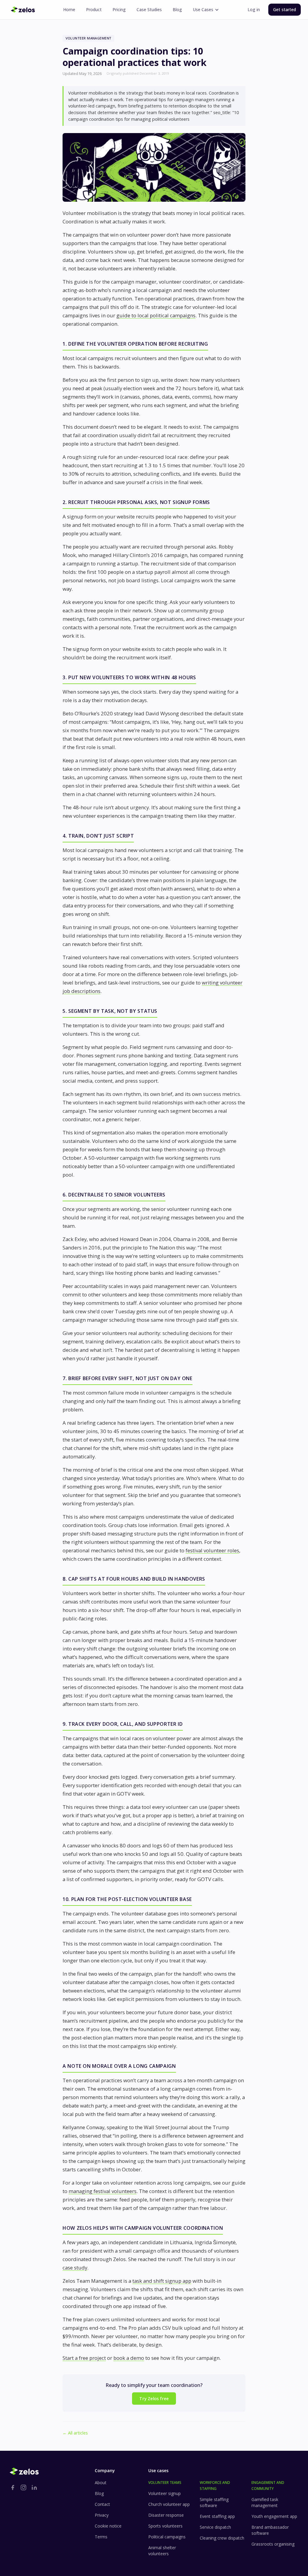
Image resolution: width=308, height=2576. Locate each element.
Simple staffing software (214, 2502)
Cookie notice (108, 2526)
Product (94, 9)
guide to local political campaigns (156, 315)
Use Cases (203, 9)
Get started (285, 9)
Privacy (102, 2515)
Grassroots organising (273, 2544)
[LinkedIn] (34, 2487)
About (101, 2483)
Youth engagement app (274, 2516)
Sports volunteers (165, 2526)
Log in (254, 9)
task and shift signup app (162, 2281)
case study (75, 2268)
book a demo (129, 2358)
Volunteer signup (165, 2493)
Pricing (119, 9)
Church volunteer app (169, 2504)
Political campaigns (167, 2537)
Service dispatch (215, 2527)
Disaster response (166, 2515)
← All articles (75, 2433)
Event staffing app (217, 2516)
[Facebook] (13, 2487)
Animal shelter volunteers (162, 2551)
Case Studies (149, 9)
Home (69, 9)
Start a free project (84, 2358)
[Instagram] (23, 2487)
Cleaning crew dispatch (222, 2538)
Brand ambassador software (270, 2530)
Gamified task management (265, 2502)
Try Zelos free (154, 2399)
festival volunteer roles (212, 1550)
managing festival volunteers (103, 2191)
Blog (177, 9)
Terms (101, 2537)
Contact (102, 2504)
